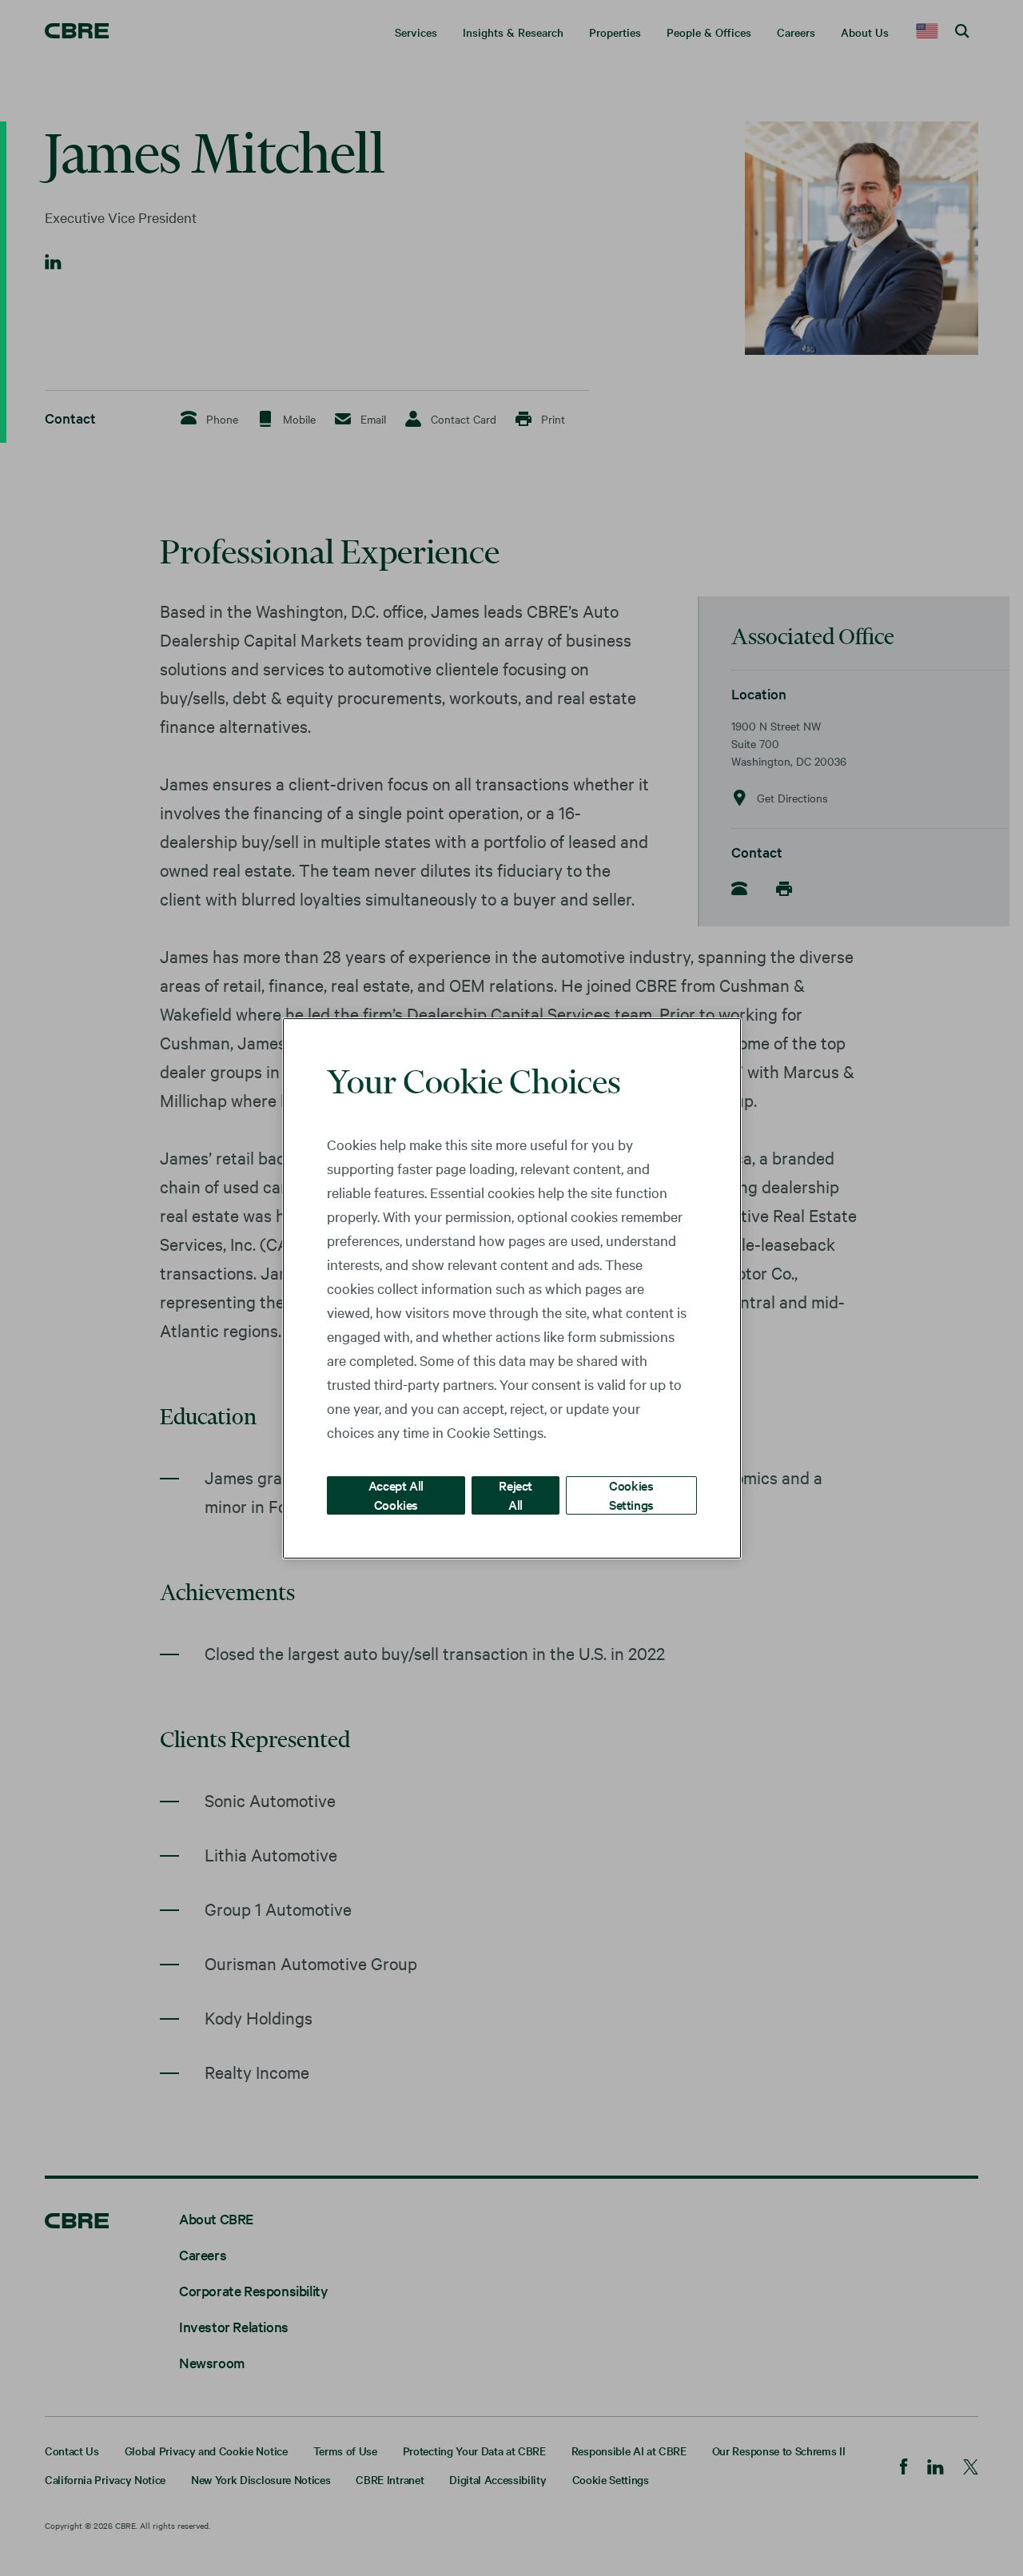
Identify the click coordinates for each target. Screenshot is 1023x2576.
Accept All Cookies (396, 1494)
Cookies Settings (631, 1494)
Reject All (515, 1494)
